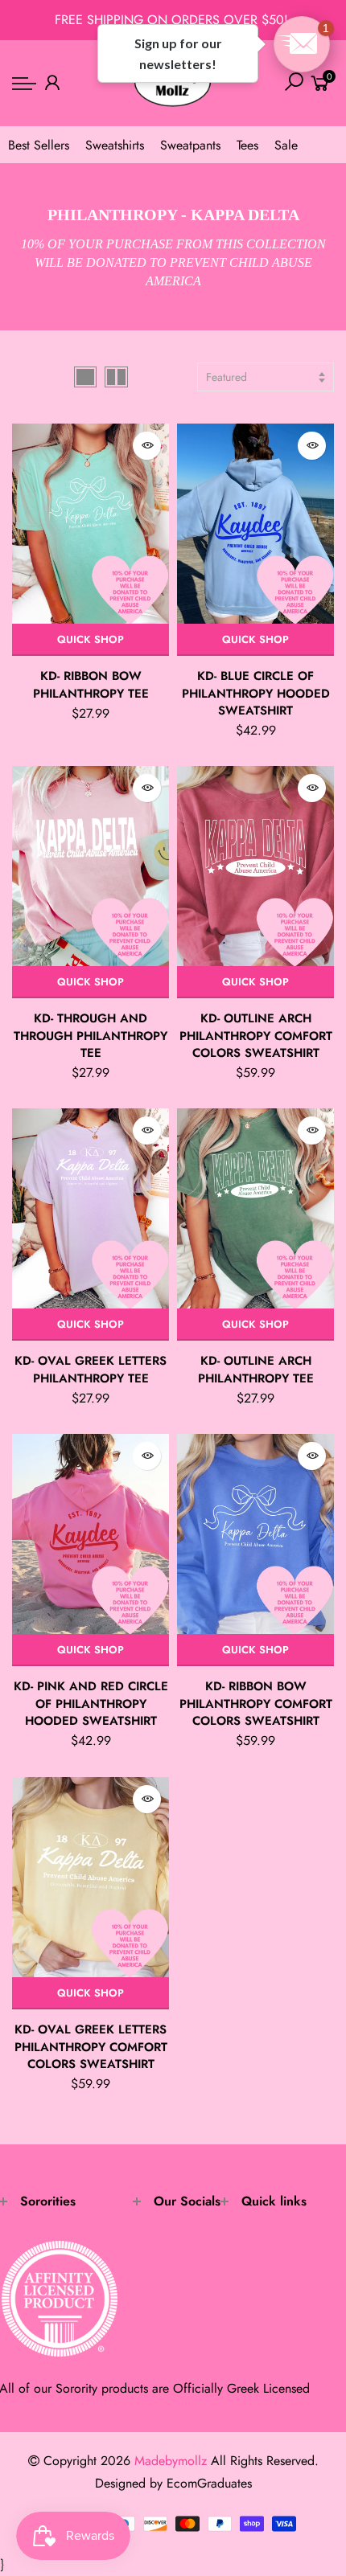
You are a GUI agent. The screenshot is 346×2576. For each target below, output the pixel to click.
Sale (286, 145)
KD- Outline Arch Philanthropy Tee (256, 1369)
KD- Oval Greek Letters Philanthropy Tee (91, 1369)
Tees (247, 145)
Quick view (147, 446)
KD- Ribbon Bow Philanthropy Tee (91, 684)
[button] (302, 44)
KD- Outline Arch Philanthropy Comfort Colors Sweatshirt (256, 1036)
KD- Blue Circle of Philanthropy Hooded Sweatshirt (256, 693)
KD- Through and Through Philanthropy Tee (91, 1036)
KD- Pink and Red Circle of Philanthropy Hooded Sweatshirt (91, 1704)
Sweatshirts (115, 145)
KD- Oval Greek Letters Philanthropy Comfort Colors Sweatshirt (91, 2047)
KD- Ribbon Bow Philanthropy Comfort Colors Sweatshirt (256, 1704)
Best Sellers (39, 145)
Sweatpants (190, 145)
